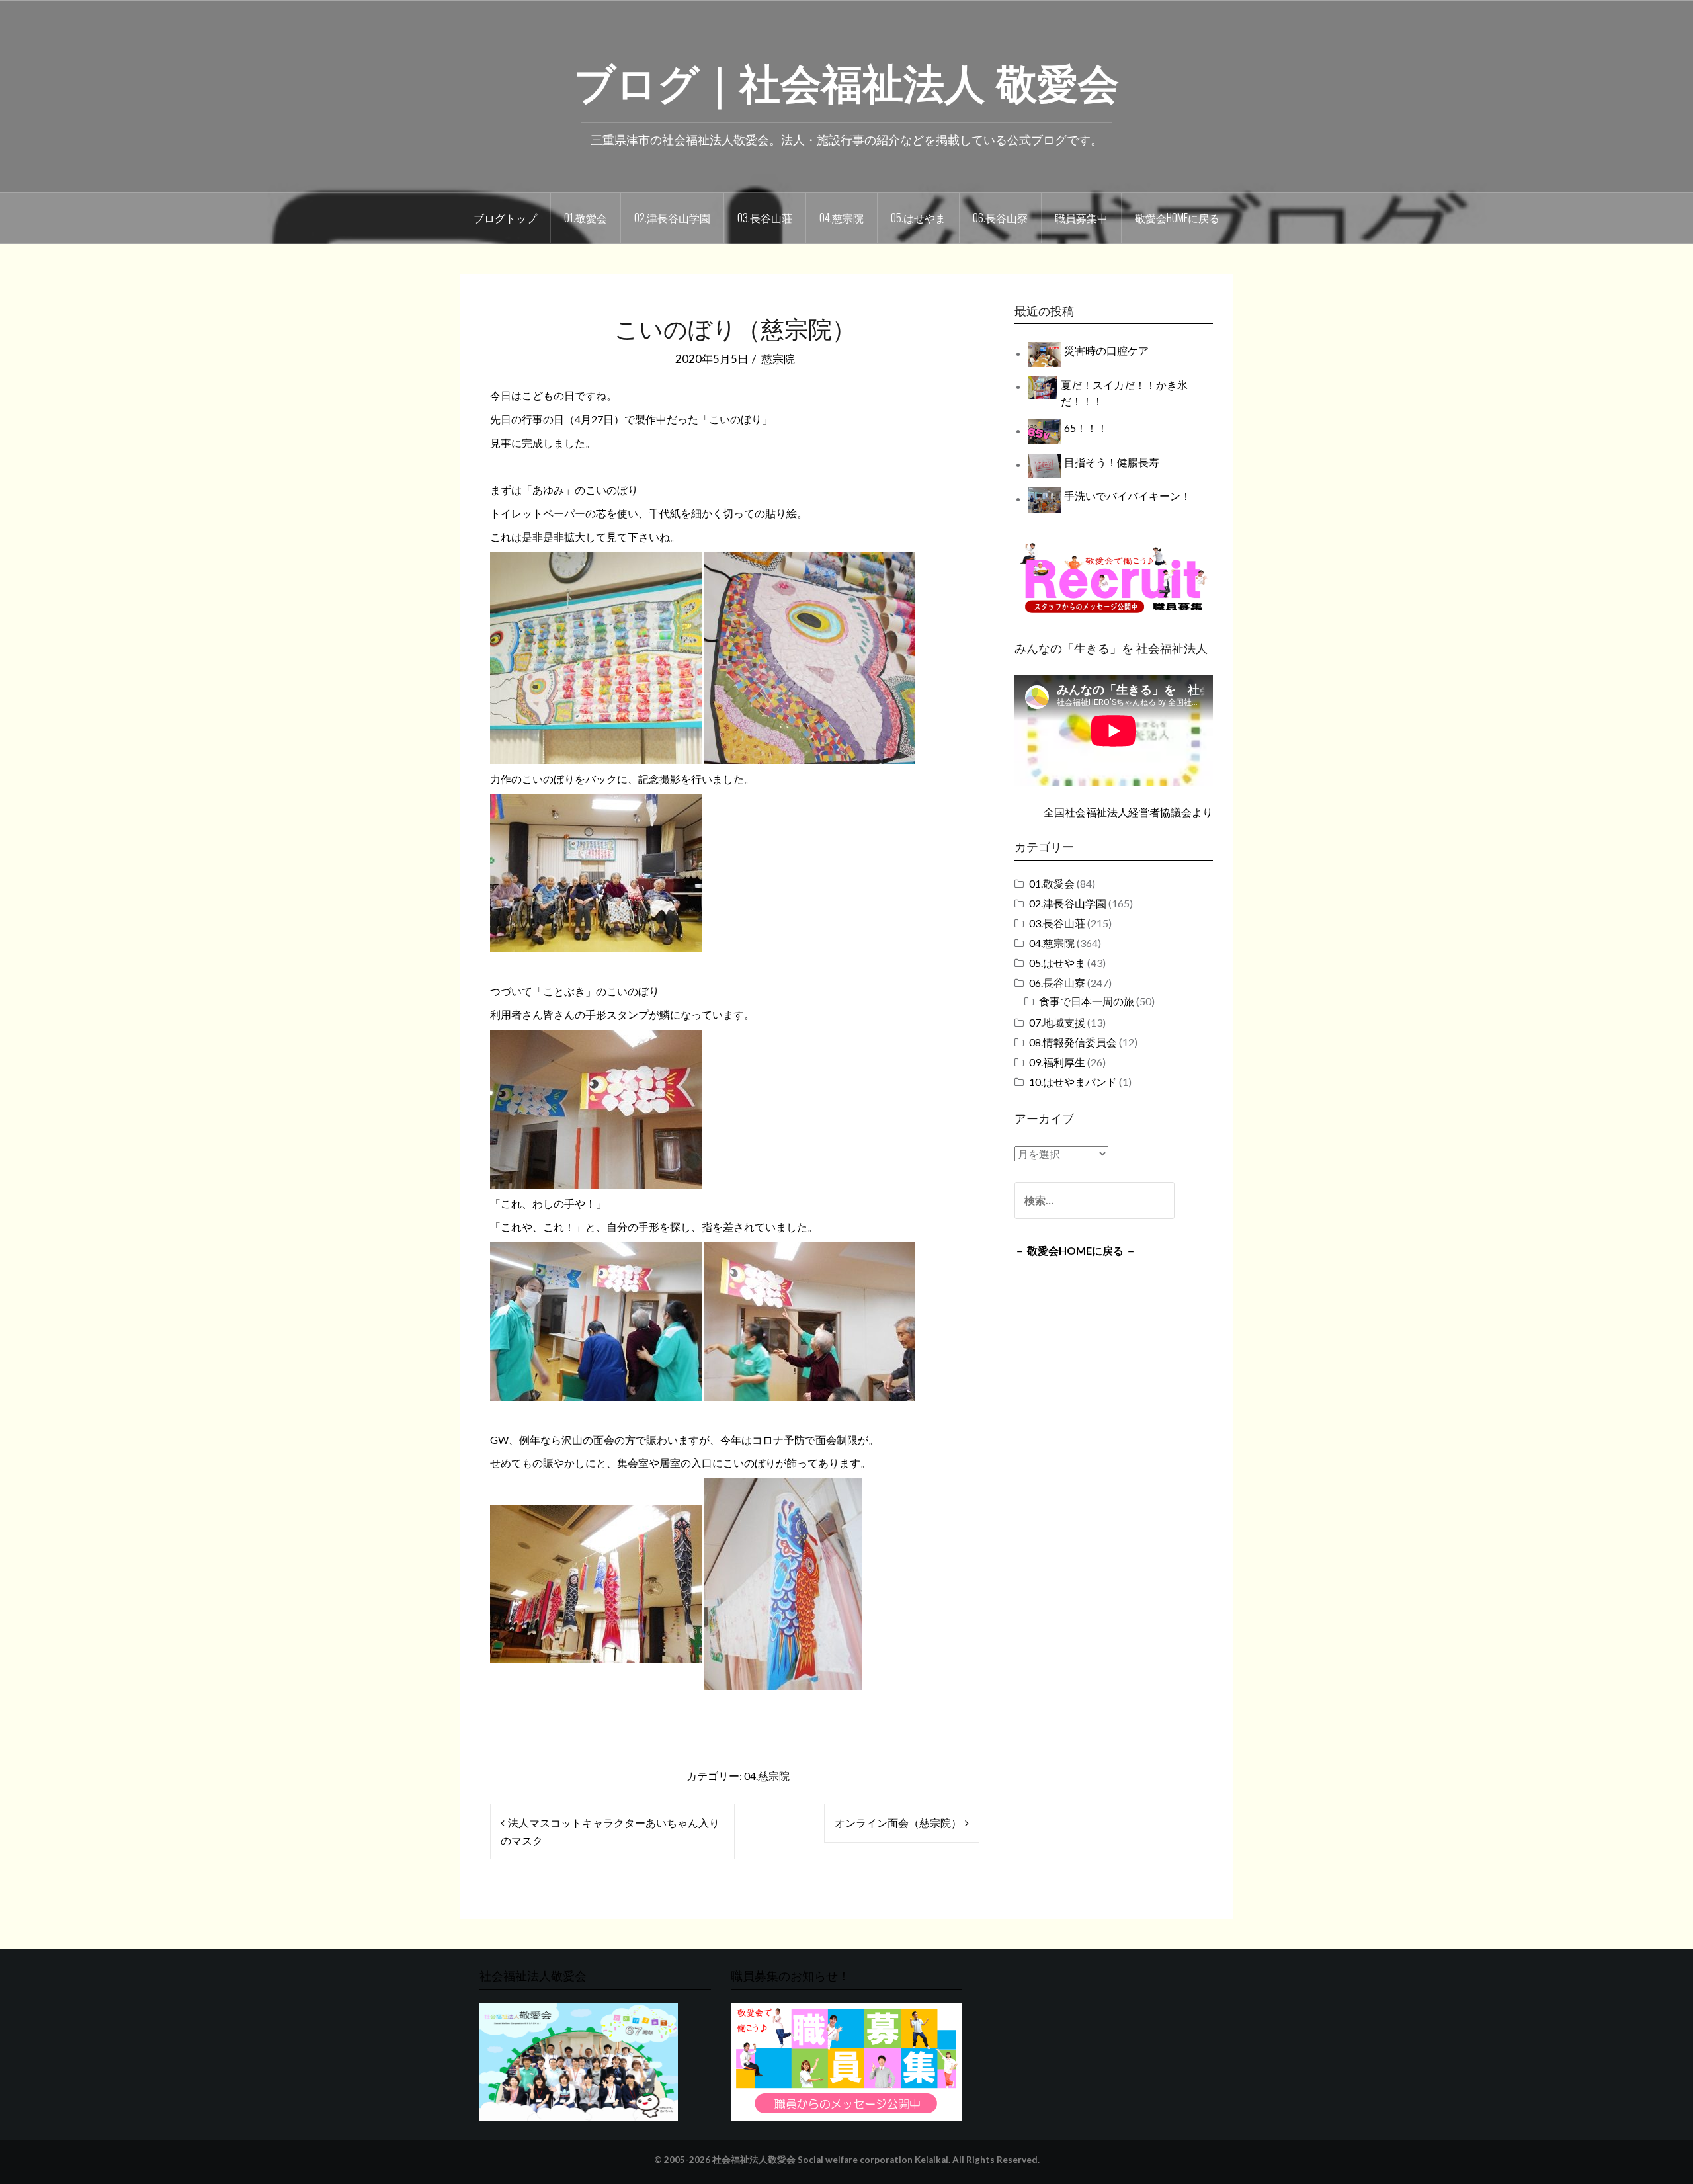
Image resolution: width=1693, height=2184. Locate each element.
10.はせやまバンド (1073, 1082)
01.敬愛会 (586, 218)
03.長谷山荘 (765, 218)
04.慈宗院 (842, 218)
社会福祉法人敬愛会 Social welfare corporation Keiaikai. (831, 2160)
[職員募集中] (1114, 578)
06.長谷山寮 (1000, 218)
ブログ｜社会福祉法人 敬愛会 (846, 80)
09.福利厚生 (1057, 1062)
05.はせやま (918, 218)
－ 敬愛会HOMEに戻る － (1075, 1250)
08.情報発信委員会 (1073, 1042)
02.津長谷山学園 (672, 218)
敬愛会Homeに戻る (1177, 218)
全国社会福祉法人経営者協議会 (1118, 812)
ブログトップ (505, 218)
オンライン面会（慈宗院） (898, 1823)
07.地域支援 (1057, 1022)
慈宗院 (778, 359)
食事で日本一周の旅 (1087, 1001)
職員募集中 (1081, 218)
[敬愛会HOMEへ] (579, 2060)
